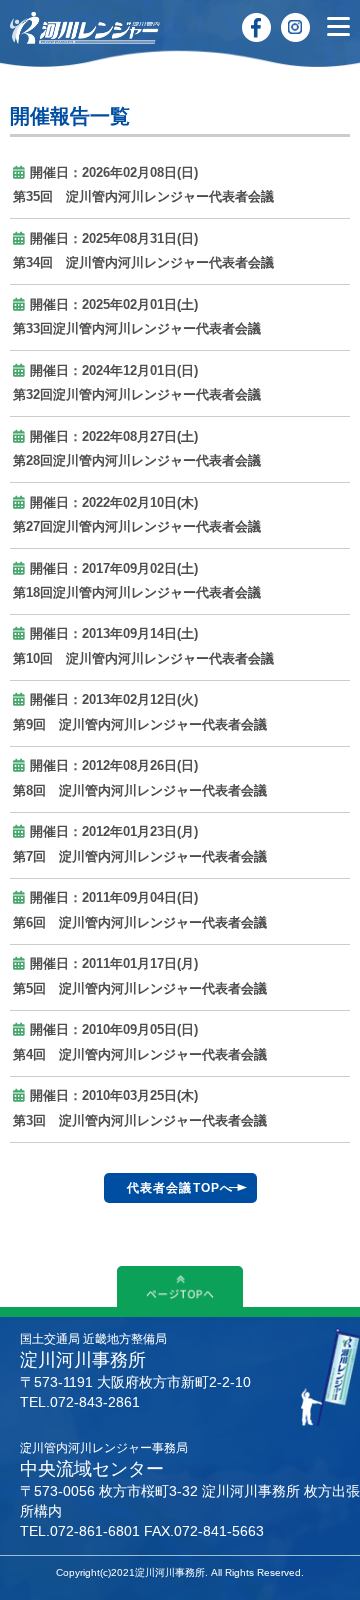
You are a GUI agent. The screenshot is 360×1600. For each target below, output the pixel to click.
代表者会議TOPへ (180, 1188)
